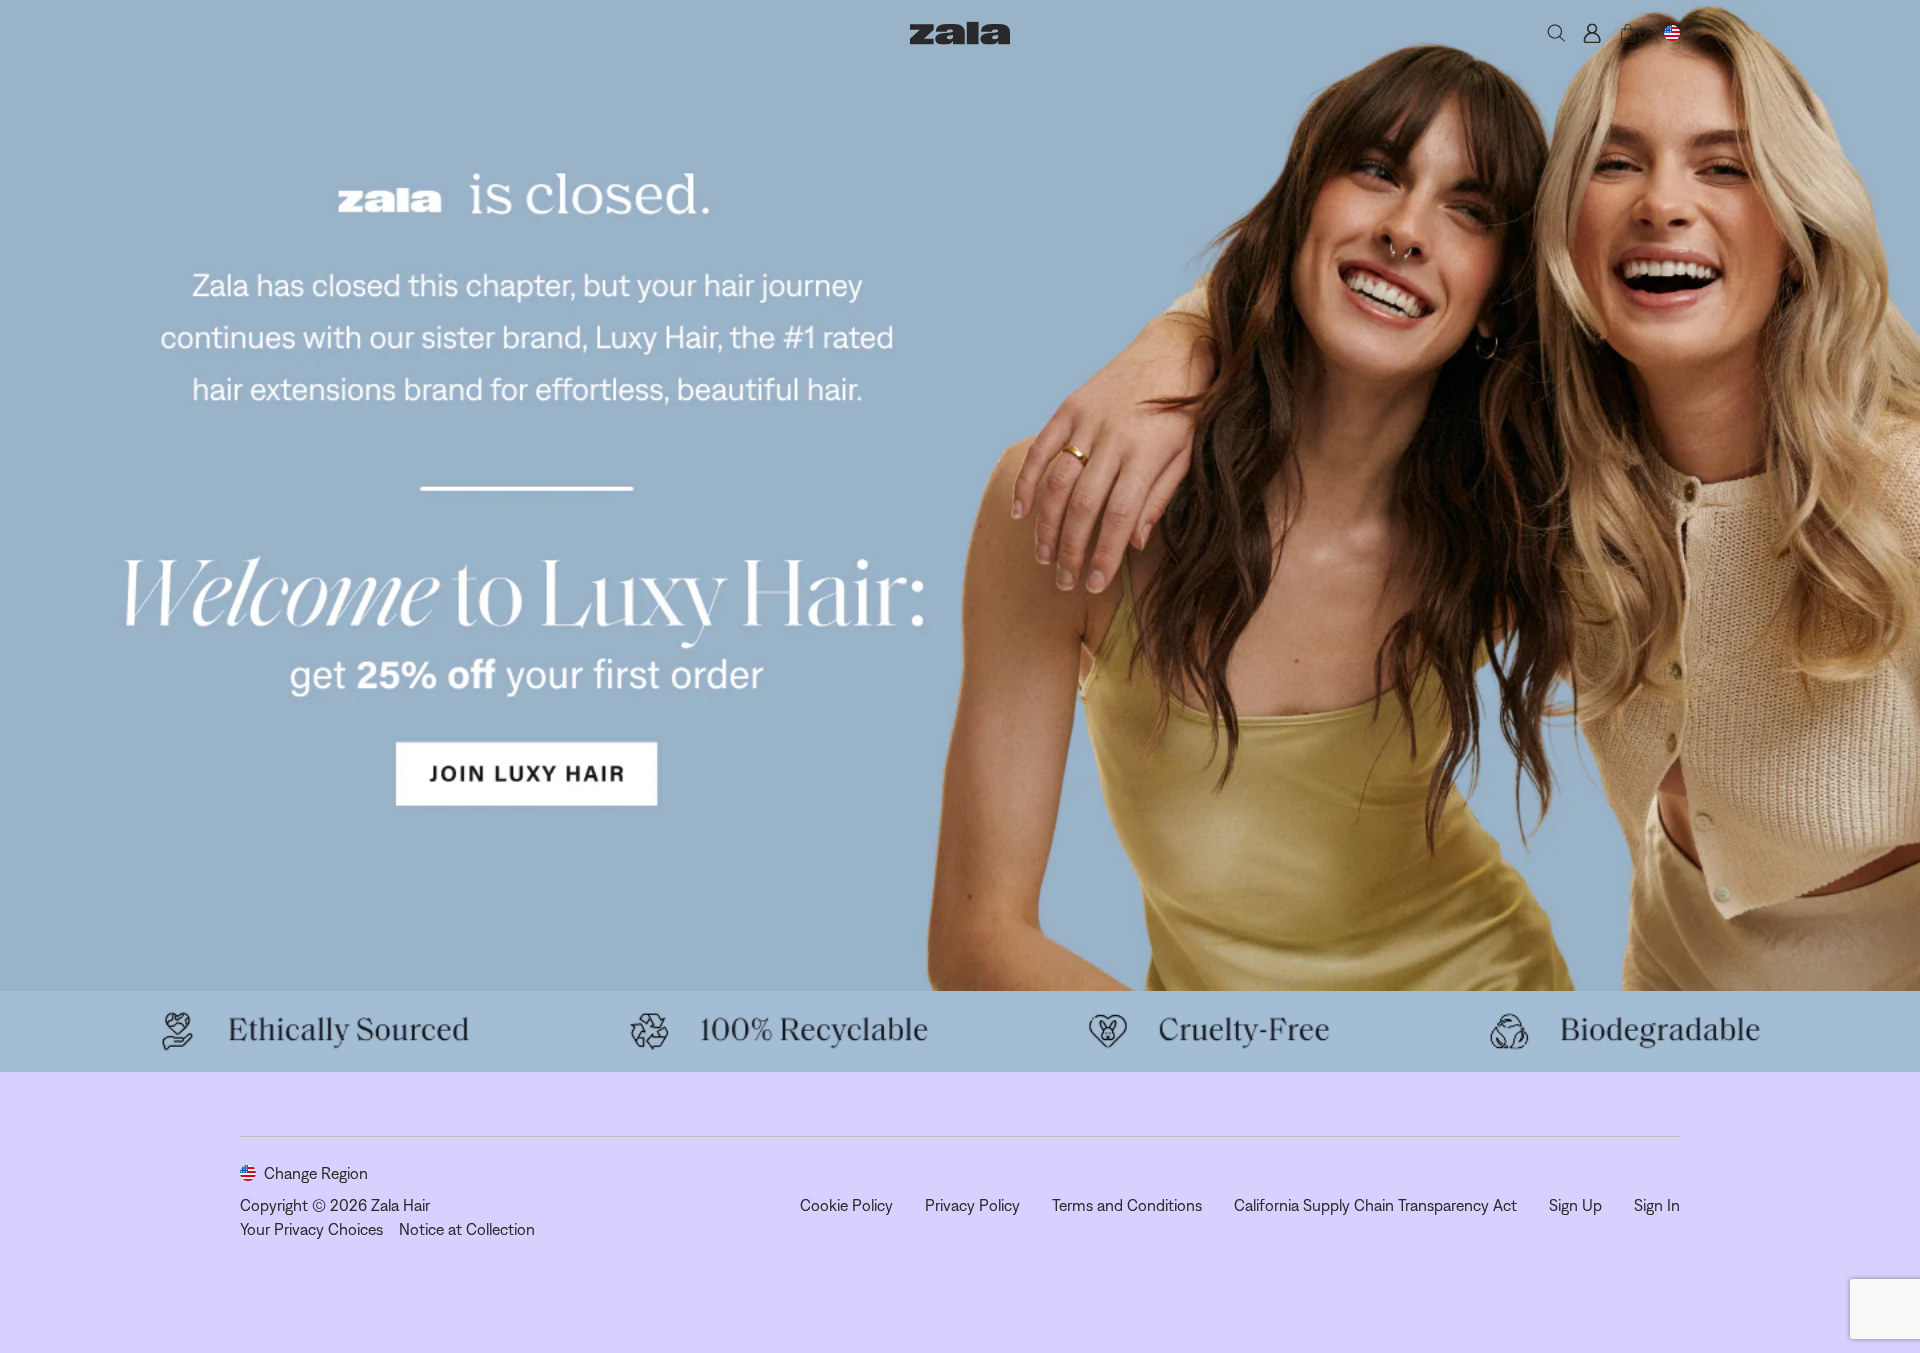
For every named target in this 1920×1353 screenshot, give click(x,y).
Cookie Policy (846, 1205)
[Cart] (1628, 33)
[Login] (1592, 33)
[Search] (1556, 33)
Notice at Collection (467, 1229)
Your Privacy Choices (311, 1229)
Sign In (1657, 1205)
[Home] (960, 33)
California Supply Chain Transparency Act (1375, 1205)
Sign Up (1575, 1205)
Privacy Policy (972, 1205)
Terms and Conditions (1127, 1205)
